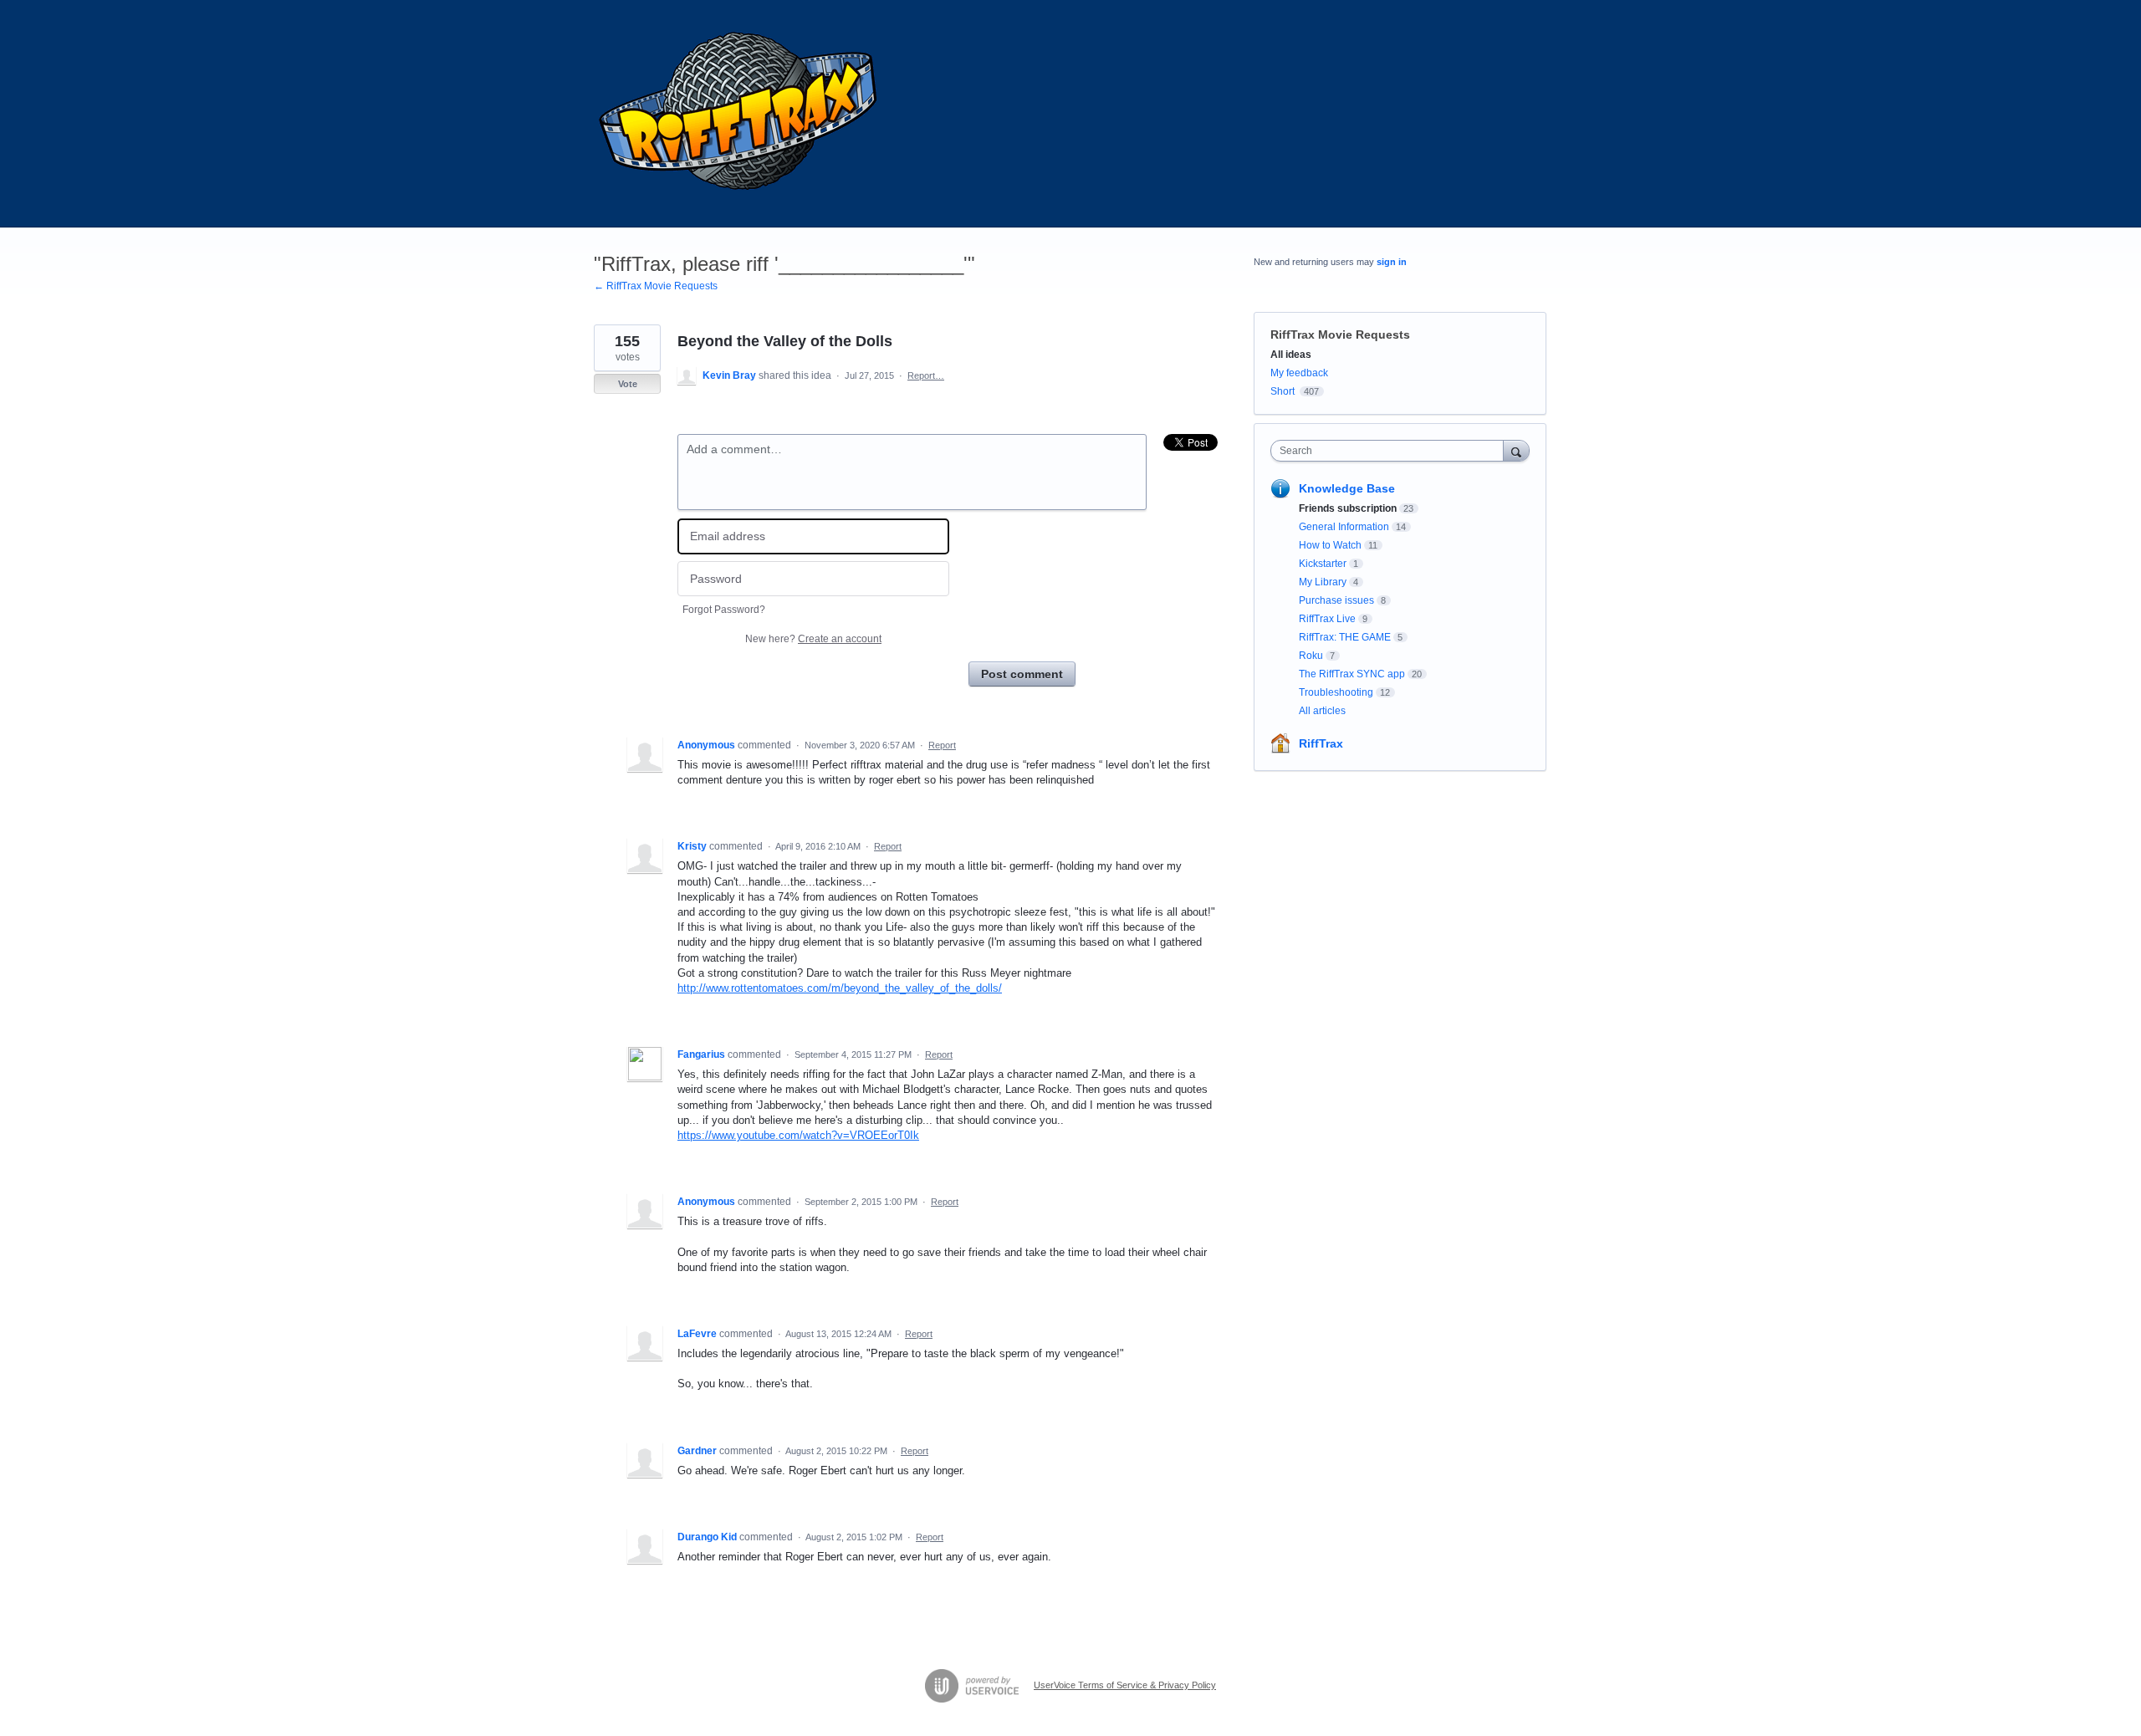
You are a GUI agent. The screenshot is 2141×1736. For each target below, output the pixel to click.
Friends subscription (1348, 508)
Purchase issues (1336, 600)
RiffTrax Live (1327, 619)
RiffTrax (1321, 743)
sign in (1392, 262)
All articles (1322, 711)
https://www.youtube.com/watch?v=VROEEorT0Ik (798, 1135)
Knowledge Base (1347, 488)
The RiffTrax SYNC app (1352, 674)
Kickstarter (1323, 564)
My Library (1323, 582)
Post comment (1022, 674)
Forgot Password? (724, 610)
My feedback (1299, 373)
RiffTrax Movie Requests (1340, 334)
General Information (1344, 527)
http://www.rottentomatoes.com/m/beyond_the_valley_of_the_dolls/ (840, 988)
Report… (926, 375)
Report (942, 745)
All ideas (1291, 355)
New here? (813, 639)
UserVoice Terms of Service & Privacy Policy (1125, 1685)
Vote (628, 384)
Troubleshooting (1336, 692)
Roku (1311, 656)
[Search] (1516, 450)
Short (1283, 391)
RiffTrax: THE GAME (1345, 637)
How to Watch (1330, 545)
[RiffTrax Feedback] (740, 114)
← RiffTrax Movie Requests (656, 286)
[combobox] (1391, 451)
